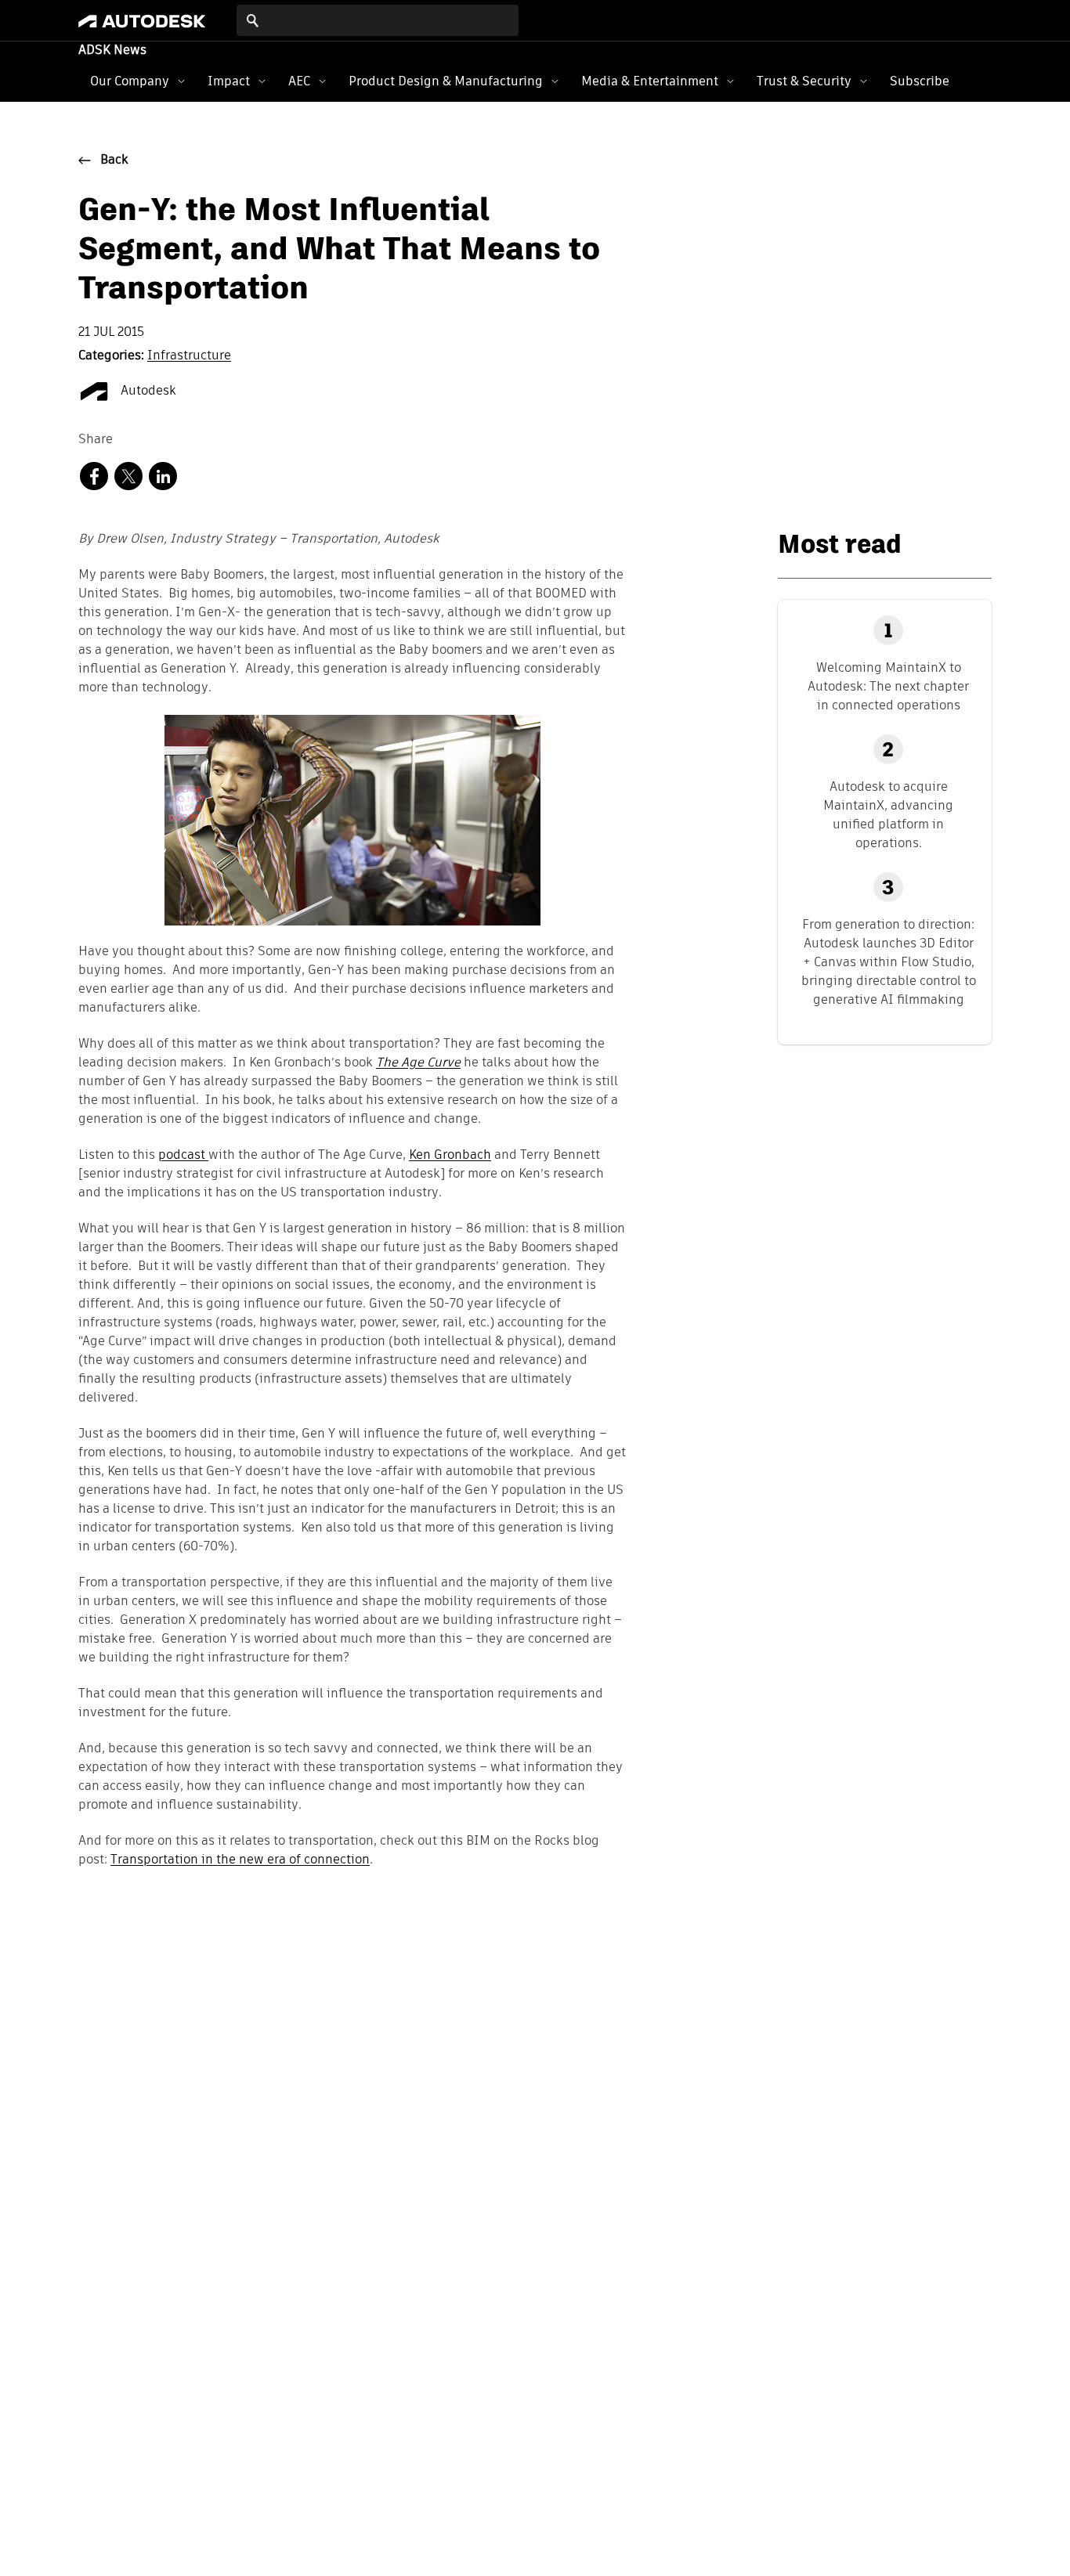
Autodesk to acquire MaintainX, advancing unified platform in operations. (888, 815)
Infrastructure (189, 356)
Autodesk (147, 391)
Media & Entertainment (650, 81)
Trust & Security (804, 81)
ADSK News (112, 51)
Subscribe (920, 81)
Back (114, 161)
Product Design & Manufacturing (446, 81)
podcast (183, 1156)
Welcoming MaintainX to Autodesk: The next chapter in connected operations (888, 686)
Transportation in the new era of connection (240, 1860)
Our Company (130, 81)
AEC (299, 81)
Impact (229, 81)
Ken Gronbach (450, 1156)
